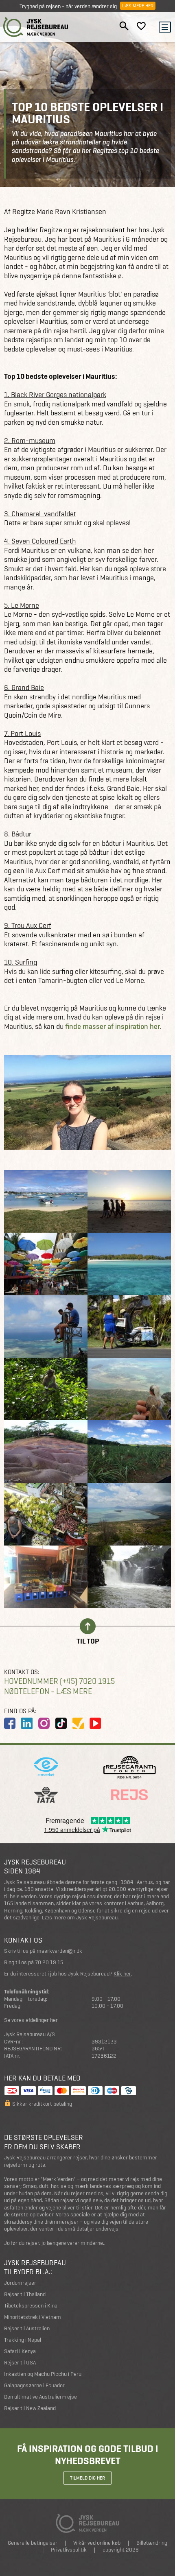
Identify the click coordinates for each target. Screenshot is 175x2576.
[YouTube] (95, 1723)
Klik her (122, 1974)
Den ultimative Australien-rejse (40, 2397)
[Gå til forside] (36, 27)
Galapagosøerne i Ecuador (34, 2385)
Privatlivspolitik (69, 2550)
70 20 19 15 (49, 1962)
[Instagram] (44, 1723)
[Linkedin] (27, 1723)
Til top (88, 1641)
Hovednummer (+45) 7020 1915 (59, 1681)
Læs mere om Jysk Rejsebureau (80, 1918)
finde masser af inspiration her (113, 1026)
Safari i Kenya (20, 2351)
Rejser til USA (20, 2363)
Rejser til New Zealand (30, 2408)
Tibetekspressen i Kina (31, 2306)
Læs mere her (138, 6)
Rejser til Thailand (25, 2294)
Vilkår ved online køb (97, 2543)
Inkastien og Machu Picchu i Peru (43, 2374)
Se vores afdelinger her (31, 2020)
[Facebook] (10, 1723)
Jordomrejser (20, 2283)
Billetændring (152, 2543)
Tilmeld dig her (87, 2478)
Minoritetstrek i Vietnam (33, 2317)
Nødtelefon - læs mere (48, 1691)
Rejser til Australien (27, 2328)
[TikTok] (61, 1723)
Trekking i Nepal (23, 2340)
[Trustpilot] (78, 1723)
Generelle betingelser (33, 2543)
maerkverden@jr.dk (59, 1951)
